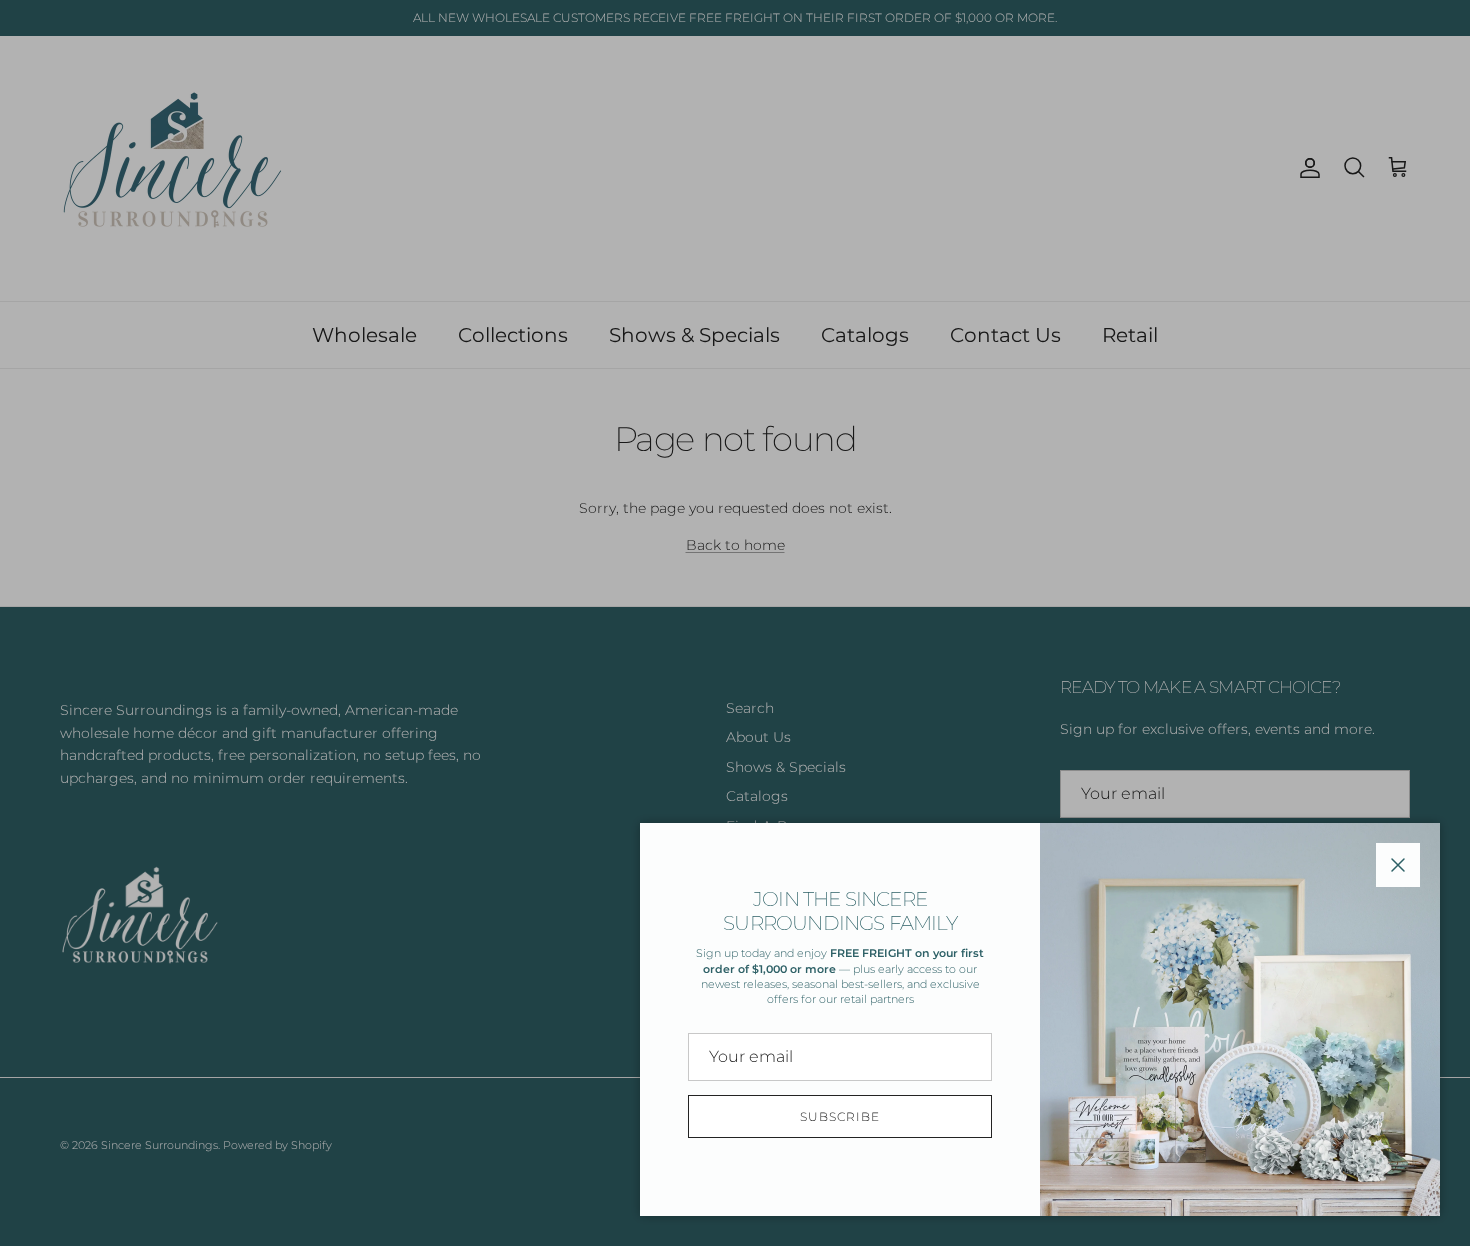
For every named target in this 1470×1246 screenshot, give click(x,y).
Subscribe (840, 1116)
